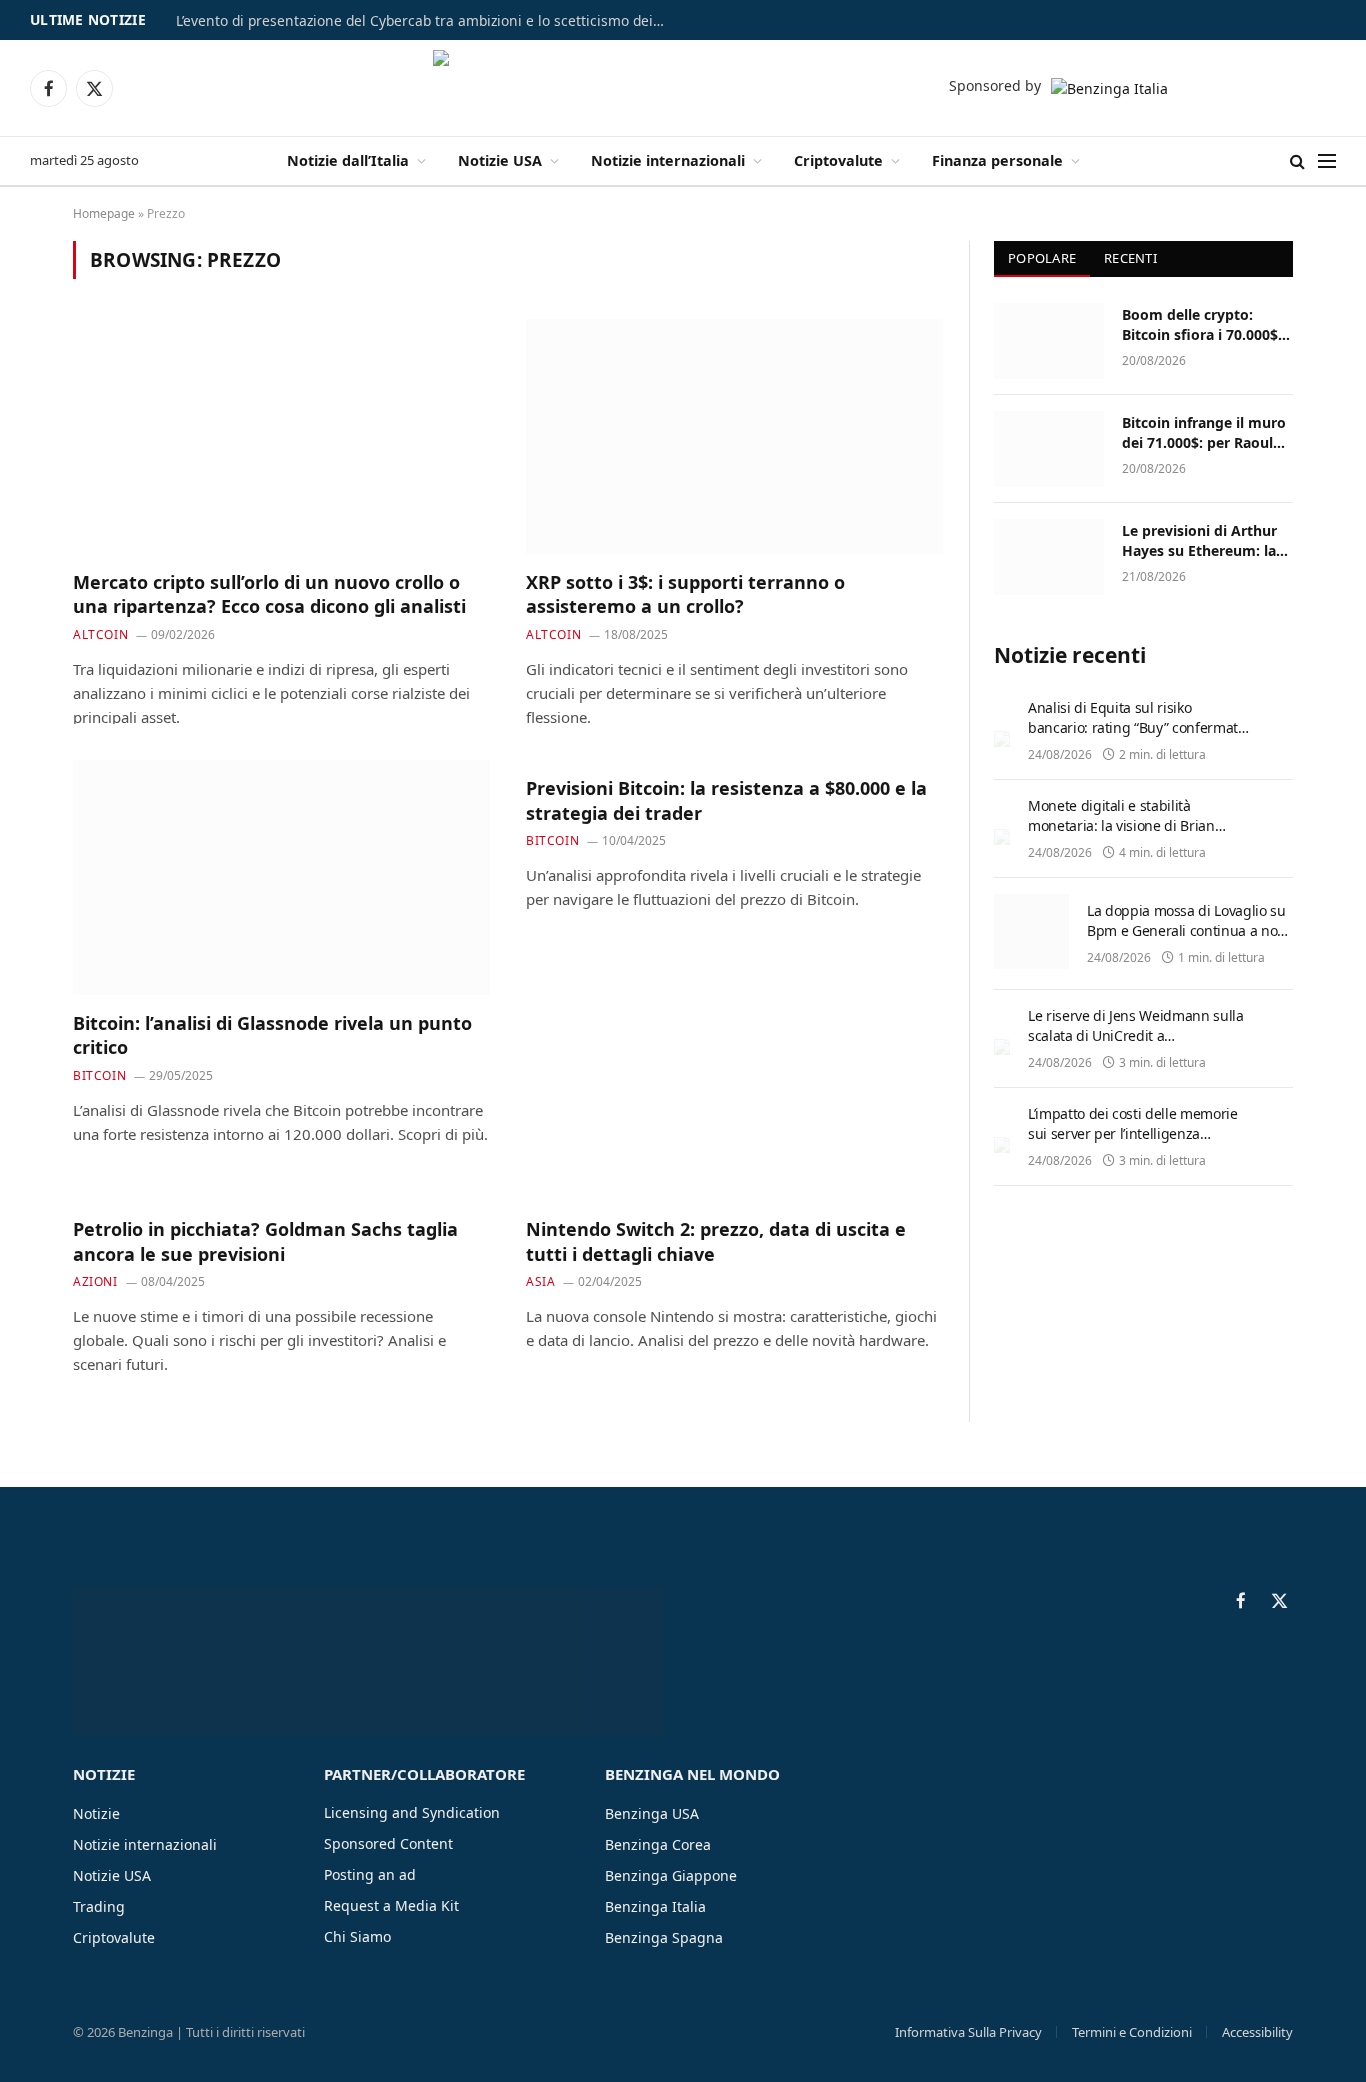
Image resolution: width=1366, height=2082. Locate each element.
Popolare (1042, 258)
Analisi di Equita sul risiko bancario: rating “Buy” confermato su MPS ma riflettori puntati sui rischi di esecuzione (1136, 737)
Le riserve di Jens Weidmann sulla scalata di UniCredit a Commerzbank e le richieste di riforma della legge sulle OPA (1135, 1045)
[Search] (1297, 161)
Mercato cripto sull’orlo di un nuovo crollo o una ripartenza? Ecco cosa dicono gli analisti (269, 594)
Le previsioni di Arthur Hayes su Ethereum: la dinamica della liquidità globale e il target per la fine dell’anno (1204, 541)
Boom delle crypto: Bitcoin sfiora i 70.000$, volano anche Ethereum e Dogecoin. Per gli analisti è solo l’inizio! (1204, 325)
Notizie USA (500, 160)
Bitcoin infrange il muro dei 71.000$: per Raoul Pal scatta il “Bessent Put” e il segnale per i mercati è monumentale (1205, 433)
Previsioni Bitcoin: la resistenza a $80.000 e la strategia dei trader (726, 800)
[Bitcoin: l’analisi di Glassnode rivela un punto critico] (281, 877)
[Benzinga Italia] (683, 88)
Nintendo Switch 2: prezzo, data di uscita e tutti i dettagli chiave (716, 1241)
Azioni (95, 1281)
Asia (540, 1281)
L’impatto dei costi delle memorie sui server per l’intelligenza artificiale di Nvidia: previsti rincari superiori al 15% (1137, 1143)
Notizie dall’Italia (348, 160)
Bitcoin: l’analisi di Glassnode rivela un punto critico (272, 1035)
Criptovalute (838, 160)
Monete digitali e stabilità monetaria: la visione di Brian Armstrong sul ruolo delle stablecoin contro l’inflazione (1121, 835)
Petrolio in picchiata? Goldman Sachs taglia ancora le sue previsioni (265, 1241)
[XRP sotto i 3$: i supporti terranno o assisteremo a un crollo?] (734, 436)
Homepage (104, 213)
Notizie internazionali (668, 160)
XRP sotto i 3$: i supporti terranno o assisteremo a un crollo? (685, 594)
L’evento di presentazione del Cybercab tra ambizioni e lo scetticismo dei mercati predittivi (426, 21)
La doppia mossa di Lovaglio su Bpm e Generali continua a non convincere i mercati (1186, 930)
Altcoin (100, 634)
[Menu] (1327, 161)
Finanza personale (997, 160)
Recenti (1130, 258)
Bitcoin (99, 1075)
